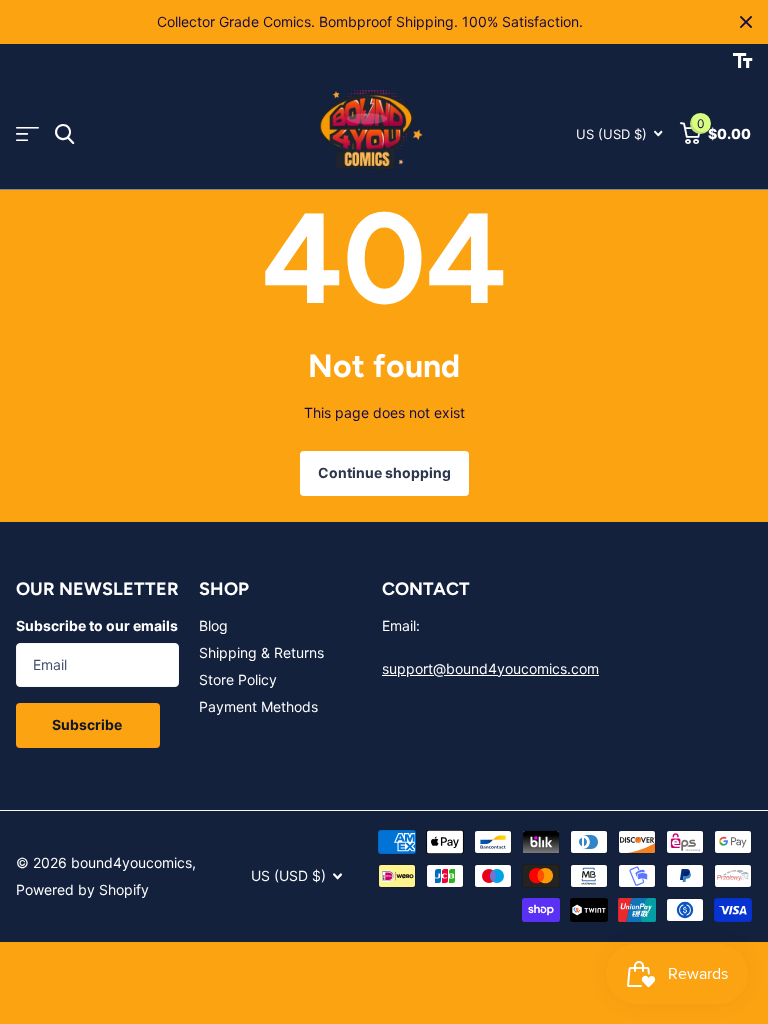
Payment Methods (258, 706)
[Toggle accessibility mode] (742, 61)
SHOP (224, 589)
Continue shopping (384, 472)
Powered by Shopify (82, 889)
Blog (213, 625)
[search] (64, 134)
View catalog (27, 134)
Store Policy (238, 679)
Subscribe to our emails (97, 625)
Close (746, 22)
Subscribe (88, 724)
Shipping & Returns (261, 652)
